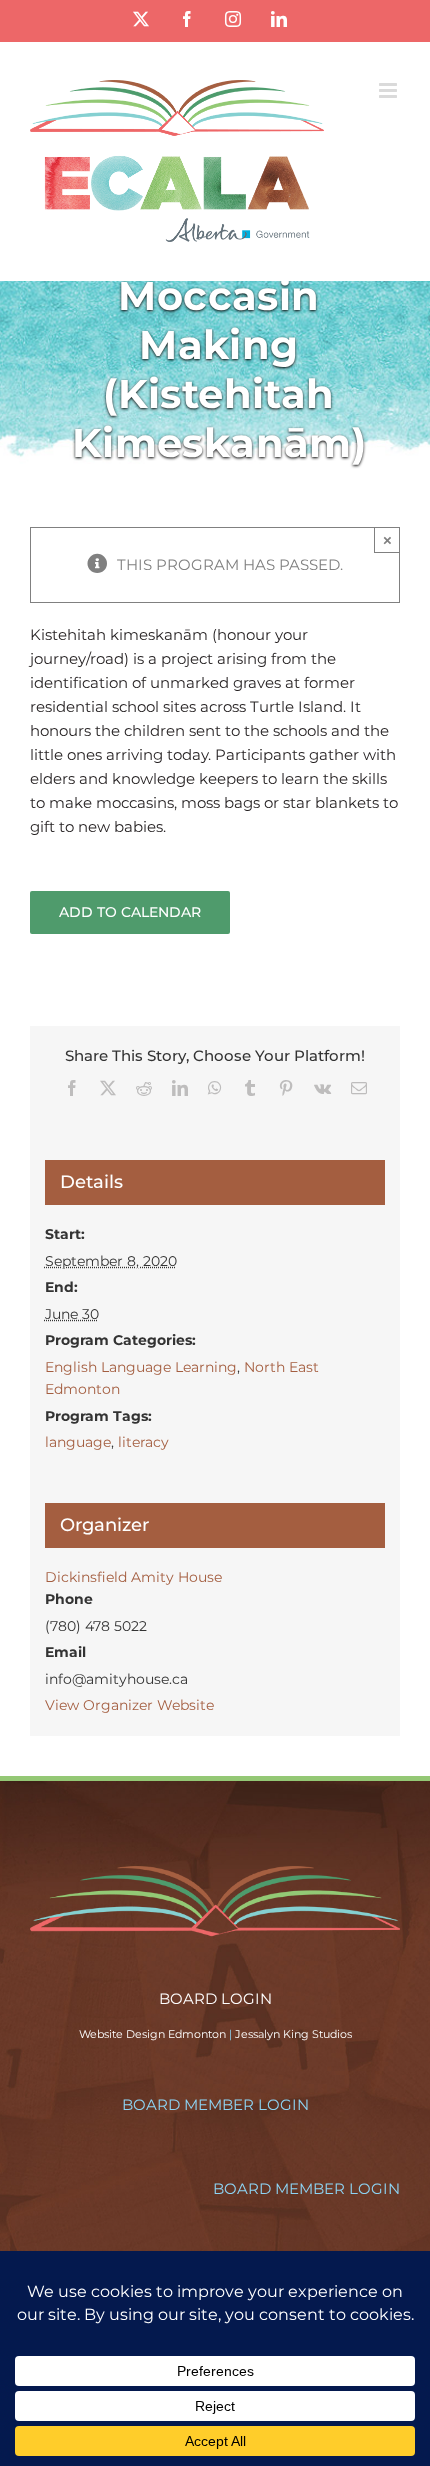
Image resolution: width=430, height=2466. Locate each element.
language (78, 1442)
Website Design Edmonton (152, 2034)
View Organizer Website (129, 1705)
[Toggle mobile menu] (389, 90)
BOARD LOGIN (215, 1998)
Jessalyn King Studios (293, 2034)
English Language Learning (141, 1367)
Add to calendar (130, 912)
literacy (143, 1442)
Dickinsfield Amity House (133, 1577)
